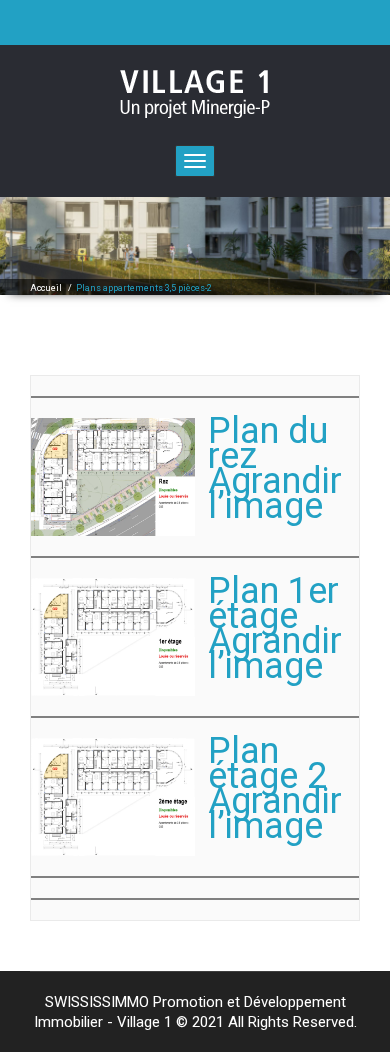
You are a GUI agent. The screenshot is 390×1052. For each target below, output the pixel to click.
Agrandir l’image (275, 653)
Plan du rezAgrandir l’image (275, 468)
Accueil (46, 288)
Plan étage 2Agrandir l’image (275, 788)
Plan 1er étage (273, 603)
